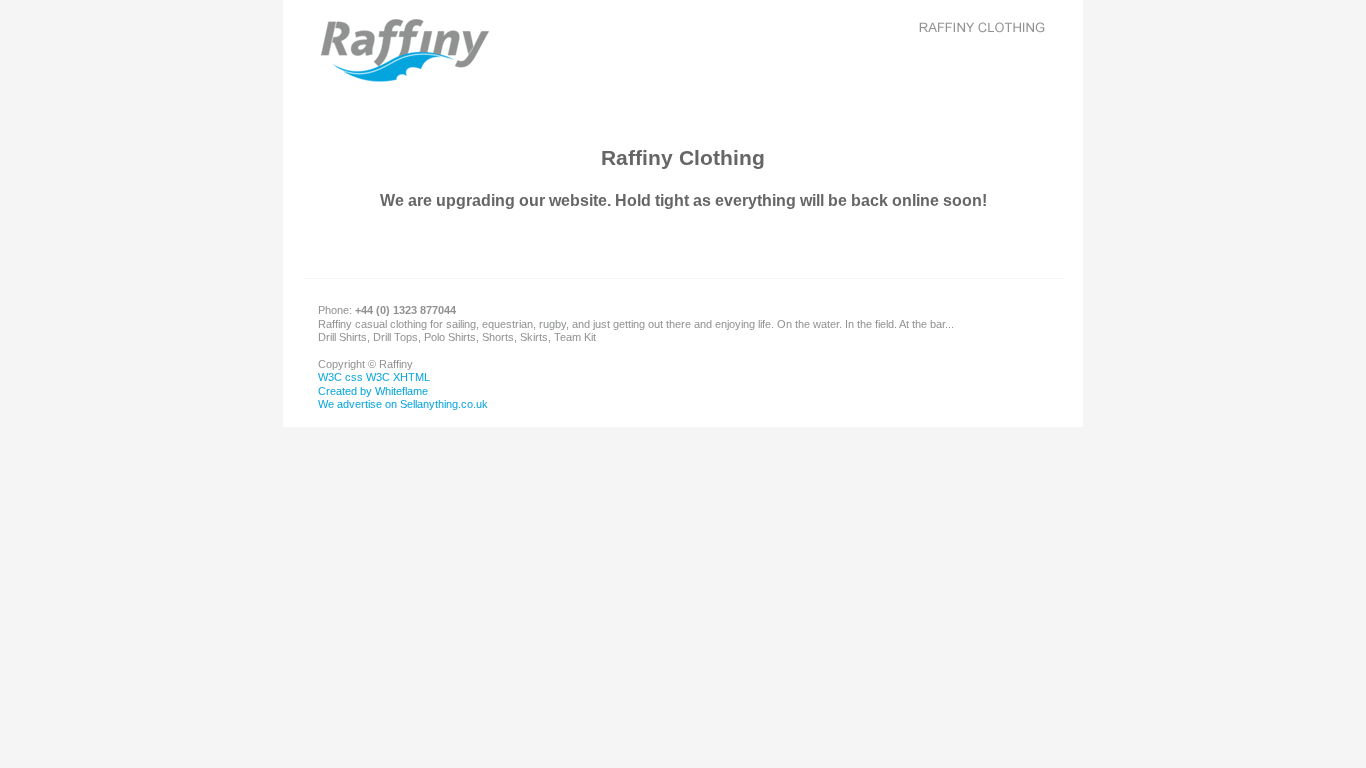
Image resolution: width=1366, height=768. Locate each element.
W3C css (340, 377)
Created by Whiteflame (373, 391)
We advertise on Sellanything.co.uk (403, 404)
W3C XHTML (398, 377)
